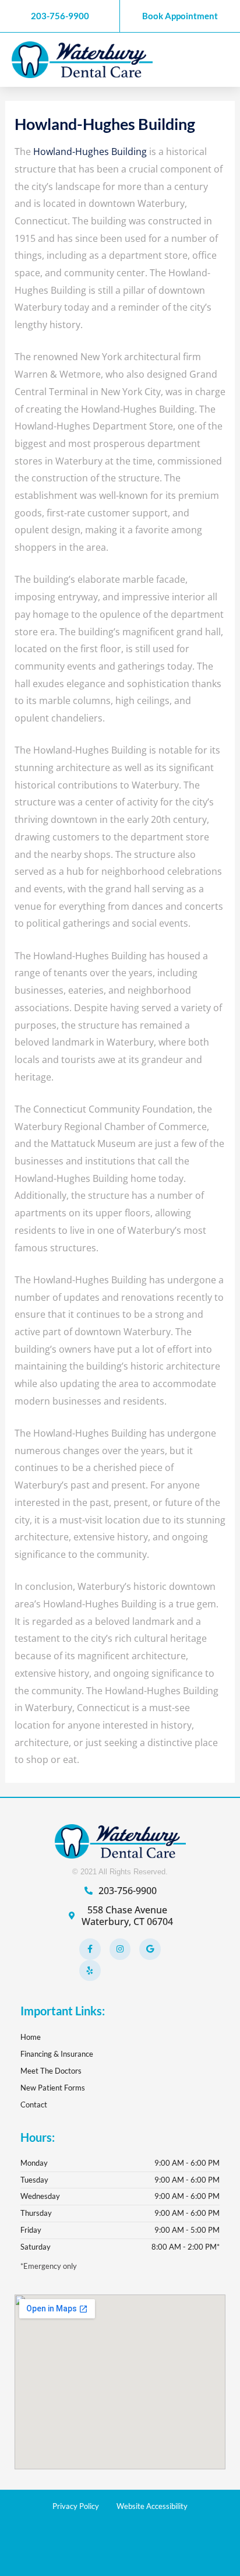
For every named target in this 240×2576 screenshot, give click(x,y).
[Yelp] (90, 1970)
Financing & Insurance (57, 2054)
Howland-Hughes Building (90, 152)
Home (31, 2037)
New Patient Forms (53, 2088)
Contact (34, 2105)
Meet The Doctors (51, 2071)
